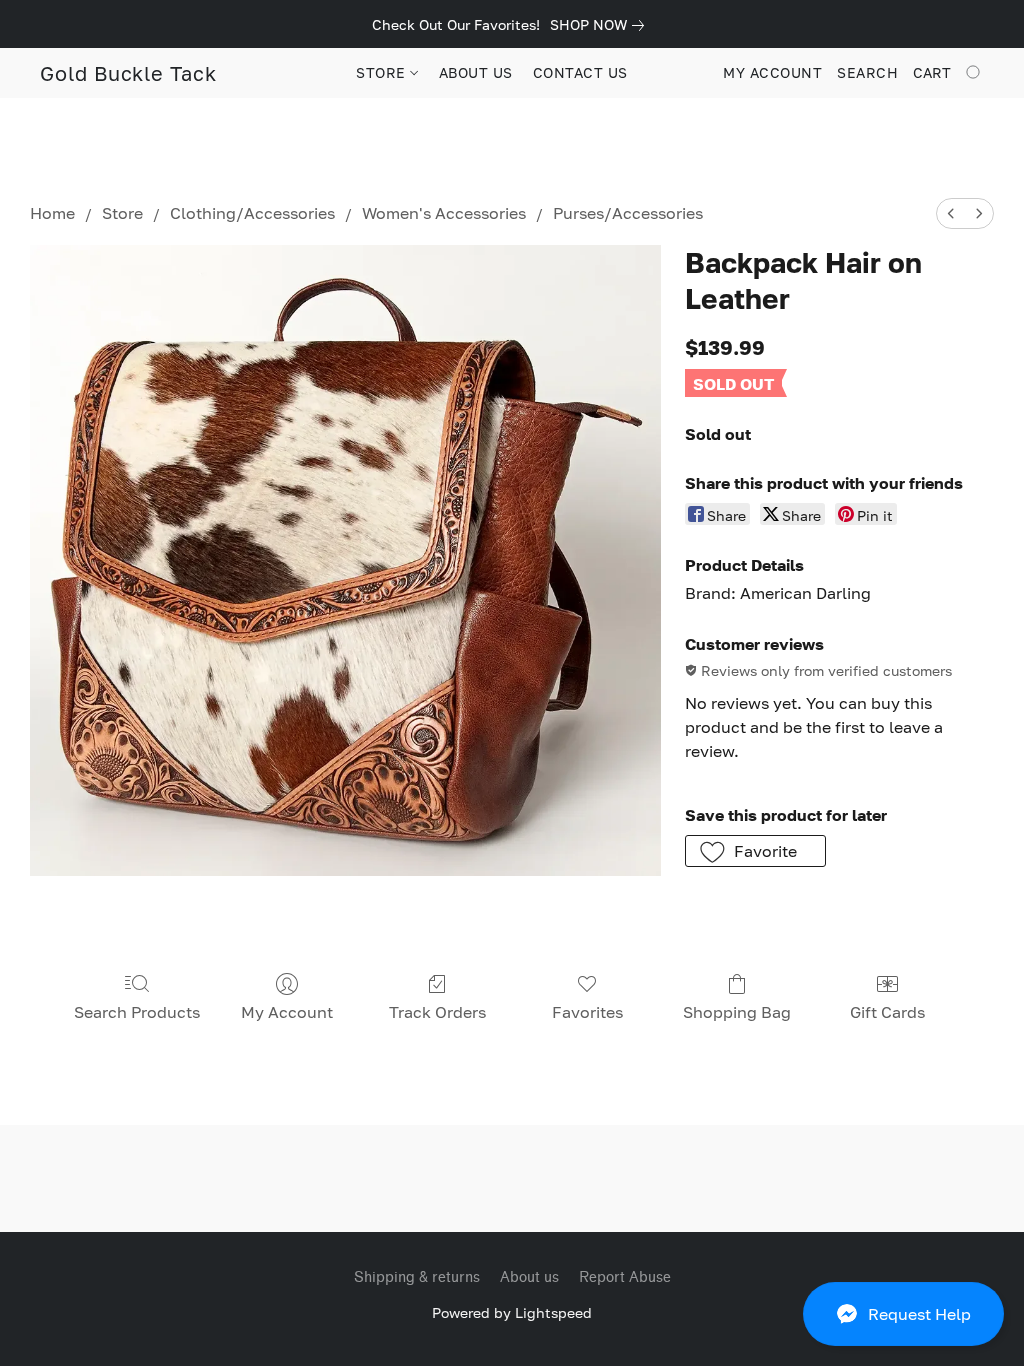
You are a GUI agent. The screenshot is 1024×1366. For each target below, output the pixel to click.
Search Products (137, 1012)
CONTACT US (580, 72)
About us (529, 1277)
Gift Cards (887, 1012)
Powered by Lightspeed (512, 1312)
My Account (287, 1012)
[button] (903, 1314)
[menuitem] (951, 213)
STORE (383, 72)
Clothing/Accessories (252, 213)
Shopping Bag (737, 1012)
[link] (601, 25)
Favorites (587, 1012)
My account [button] (772, 72)
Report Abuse (625, 1277)
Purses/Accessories (628, 213)
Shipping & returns (417, 1277)
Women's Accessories (444, 213)
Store (122, 213)
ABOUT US (476, 72)
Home (52, 213)
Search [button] (867, 72)
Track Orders (437, 1012)
